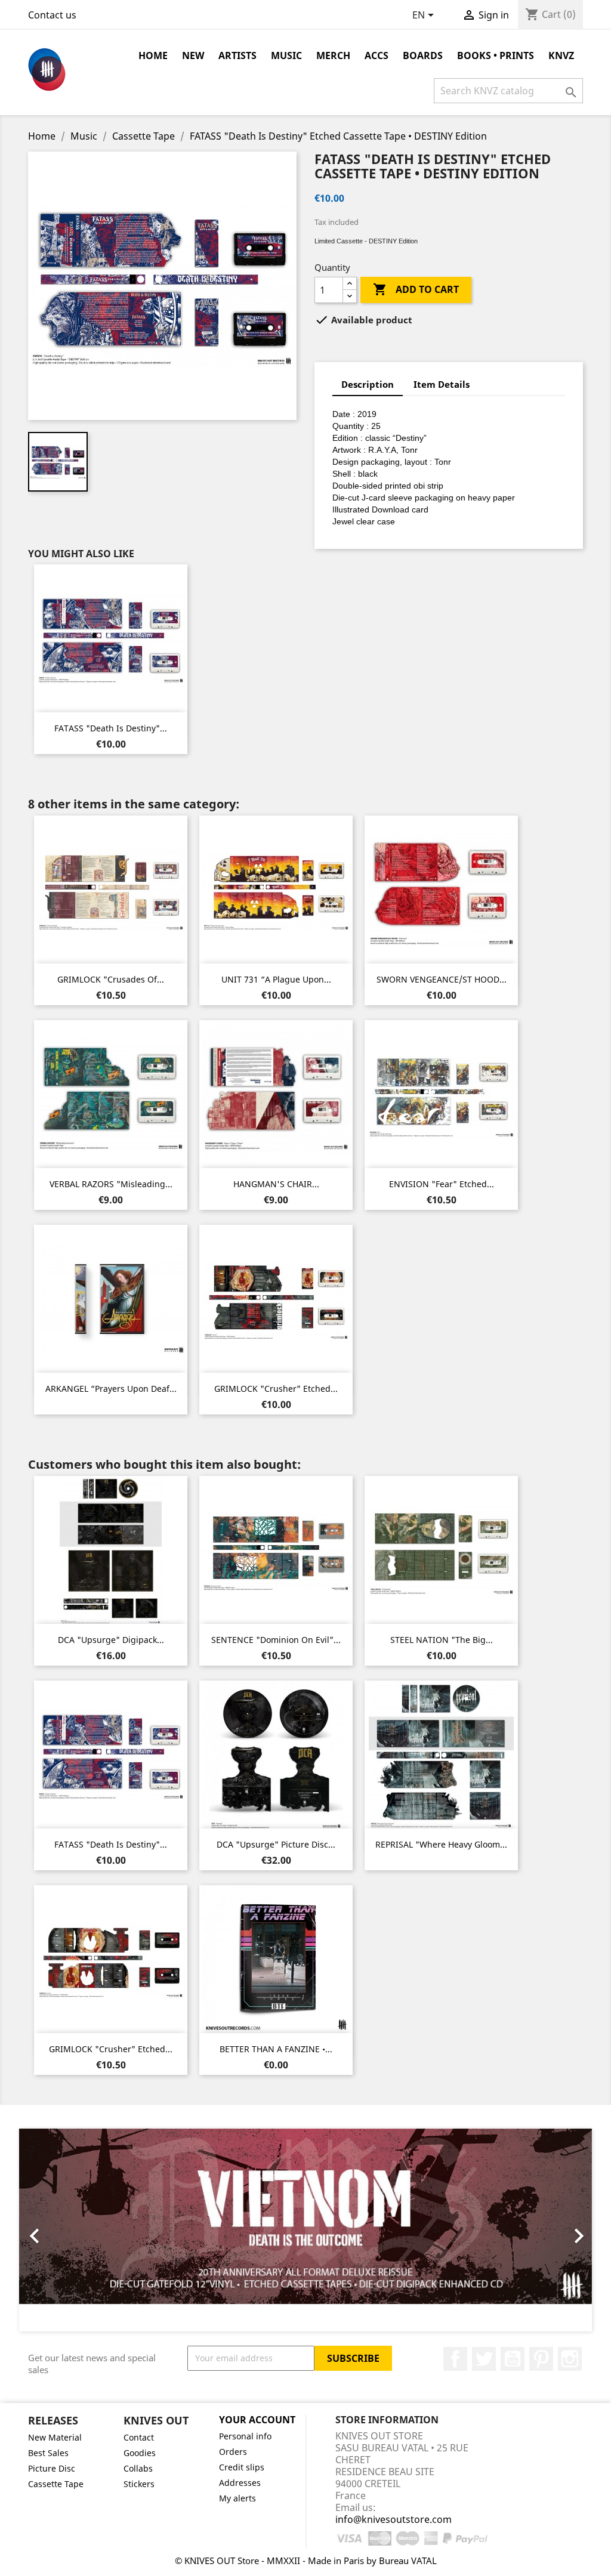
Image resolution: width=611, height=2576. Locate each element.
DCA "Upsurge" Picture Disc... (276, 1844)
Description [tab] (368, 384)
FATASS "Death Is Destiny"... (111, 728)
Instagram (570, 2359)
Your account (257, 2420)
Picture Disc (52, 2468)
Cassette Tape (56, 2484)
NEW (193, 55)
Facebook (455, 2359)
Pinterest (541, 2359)
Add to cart (416, 289)
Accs (377, 55)
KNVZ (561, 55)
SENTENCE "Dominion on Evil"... (276, 1640)
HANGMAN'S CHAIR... (276, 1184)
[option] (305, 2230)
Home (153, 55)
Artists (237, 55)
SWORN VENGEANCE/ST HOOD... (442, 979)
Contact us (52, 15)
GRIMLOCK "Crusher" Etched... (276, 1389)
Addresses (240, 2483)
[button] (62, 2230)
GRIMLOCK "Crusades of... (111, 979)
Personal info (245, 2436)
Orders (233, 2452)
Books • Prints (496, 55)
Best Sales (48, 2453)
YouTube (513, 2359)
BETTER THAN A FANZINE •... (276, 2049)
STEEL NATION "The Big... (442, 1640)
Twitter (484, 2359)
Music (286, 55)
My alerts (237, 2498)
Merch (333, 55)
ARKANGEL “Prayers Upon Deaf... (111, 1389)
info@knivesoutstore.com (394, 2519)
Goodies (140, 2453)
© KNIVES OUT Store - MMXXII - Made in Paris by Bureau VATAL (306, 2560)
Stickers (139, 2484)
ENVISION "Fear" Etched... (442, 1184)
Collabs (138, 2468)
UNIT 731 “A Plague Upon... (276, 979)
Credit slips (242, 2467)
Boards (423, 55)
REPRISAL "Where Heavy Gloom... (441, 1844)
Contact (139, 2437)
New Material (55, 2437)
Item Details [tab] (442, 384)
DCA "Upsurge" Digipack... (111, 1640)
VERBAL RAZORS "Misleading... (111, 1184)
